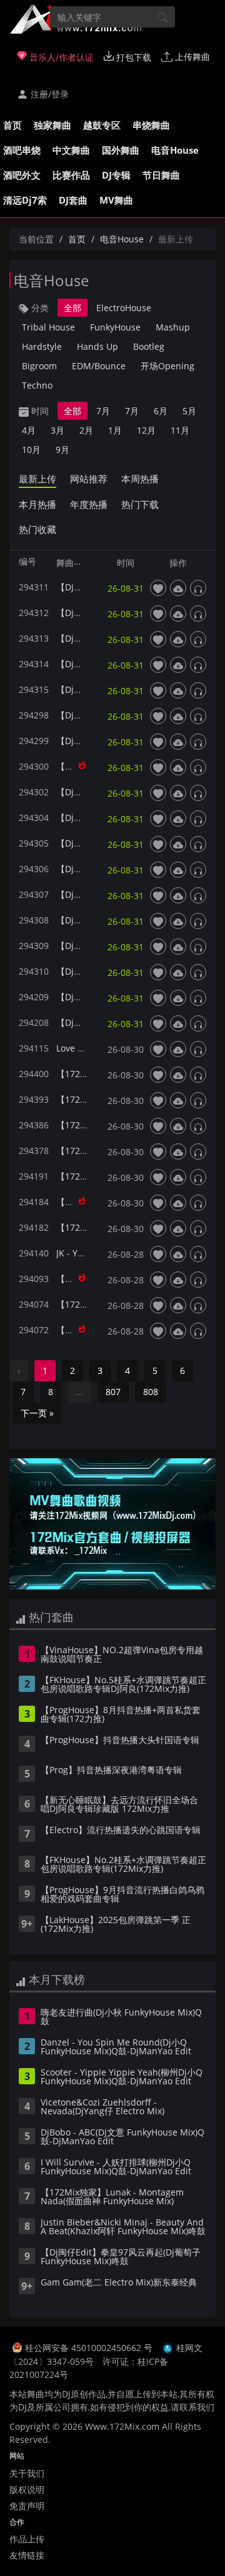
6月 (161, 411)
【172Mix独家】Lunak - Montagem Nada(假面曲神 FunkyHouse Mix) (112, 2197)
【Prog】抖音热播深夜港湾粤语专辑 (111, 1771)
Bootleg (149, 346)
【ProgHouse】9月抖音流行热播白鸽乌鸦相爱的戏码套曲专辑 (122, 1895)
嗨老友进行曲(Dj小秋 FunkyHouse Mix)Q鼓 (121, 2017)
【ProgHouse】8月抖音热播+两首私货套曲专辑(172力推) (121, 1715)
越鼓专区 (102, 125)
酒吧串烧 (22, 150)
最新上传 (37, 479)
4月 (29, 430)
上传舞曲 (191, 57)
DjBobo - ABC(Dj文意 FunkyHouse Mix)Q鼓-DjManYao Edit (122, 2137)
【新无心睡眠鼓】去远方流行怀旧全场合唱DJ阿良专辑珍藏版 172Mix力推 (119, 1805)
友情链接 (27, 2555)
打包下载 (132, 57)
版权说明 (27, 2489)
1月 (115, 430)
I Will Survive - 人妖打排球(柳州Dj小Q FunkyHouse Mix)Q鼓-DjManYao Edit (116, 2167)
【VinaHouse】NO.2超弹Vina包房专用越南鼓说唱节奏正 (122, 1655)
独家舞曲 (52, 125)
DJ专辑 (116, 175)
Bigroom (39, 366)
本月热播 (37, 504)
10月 (31, 450)
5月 (189, 411)
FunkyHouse (115, 327)
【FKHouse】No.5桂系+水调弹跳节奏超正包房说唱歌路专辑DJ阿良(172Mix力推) (123, 1685)
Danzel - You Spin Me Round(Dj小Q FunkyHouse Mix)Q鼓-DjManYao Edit (116, 2047)
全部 (72, 308)
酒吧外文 (22, 175)
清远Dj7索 (25, 200)
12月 (146, 430)
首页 (12, 125)
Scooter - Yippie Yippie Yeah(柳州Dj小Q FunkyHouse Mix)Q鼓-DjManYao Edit (122, 2077)
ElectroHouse (124, 308)
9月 (62, 450)
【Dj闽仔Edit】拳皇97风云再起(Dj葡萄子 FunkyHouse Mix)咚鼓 (121, 2257)
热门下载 (140, 504)
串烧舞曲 (151, 125)
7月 (103, 411)
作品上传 (27, 2539)
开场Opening (167, 366)
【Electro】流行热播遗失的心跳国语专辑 (121, 1831)
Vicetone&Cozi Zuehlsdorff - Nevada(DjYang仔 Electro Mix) (102, 2107)
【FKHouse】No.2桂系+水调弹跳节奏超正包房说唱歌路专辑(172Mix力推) (123, 1865)
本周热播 (140, 479)
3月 (57, 430)
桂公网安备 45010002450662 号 (90, 2348)
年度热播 (89, 504)
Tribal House (48, 327)
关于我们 (27, 2473)
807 (113, 1392)
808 (151, 1392)
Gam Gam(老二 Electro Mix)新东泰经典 (119, 2283)
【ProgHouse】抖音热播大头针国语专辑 (120, 1741)
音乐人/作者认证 (60, 57)
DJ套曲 (73, 200)
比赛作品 (71, 175)
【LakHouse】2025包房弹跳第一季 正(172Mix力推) (116, 1925)
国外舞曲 (121, 150)
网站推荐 (89, 479)
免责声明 (27, 2506)
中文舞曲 (71, 150)
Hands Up (97, 346)
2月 (86, 430)
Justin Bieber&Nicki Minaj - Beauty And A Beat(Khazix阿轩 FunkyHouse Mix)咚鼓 (123, 2227)
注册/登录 (48, 94)
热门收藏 (37, 529)
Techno (37, 385)
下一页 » (37, 1413)
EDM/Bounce (99, 366)
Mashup (173, 327)
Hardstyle (42, 346)
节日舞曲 (161, 175)
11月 (180, 430)
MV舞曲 (116, 200)
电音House (175, 150)
